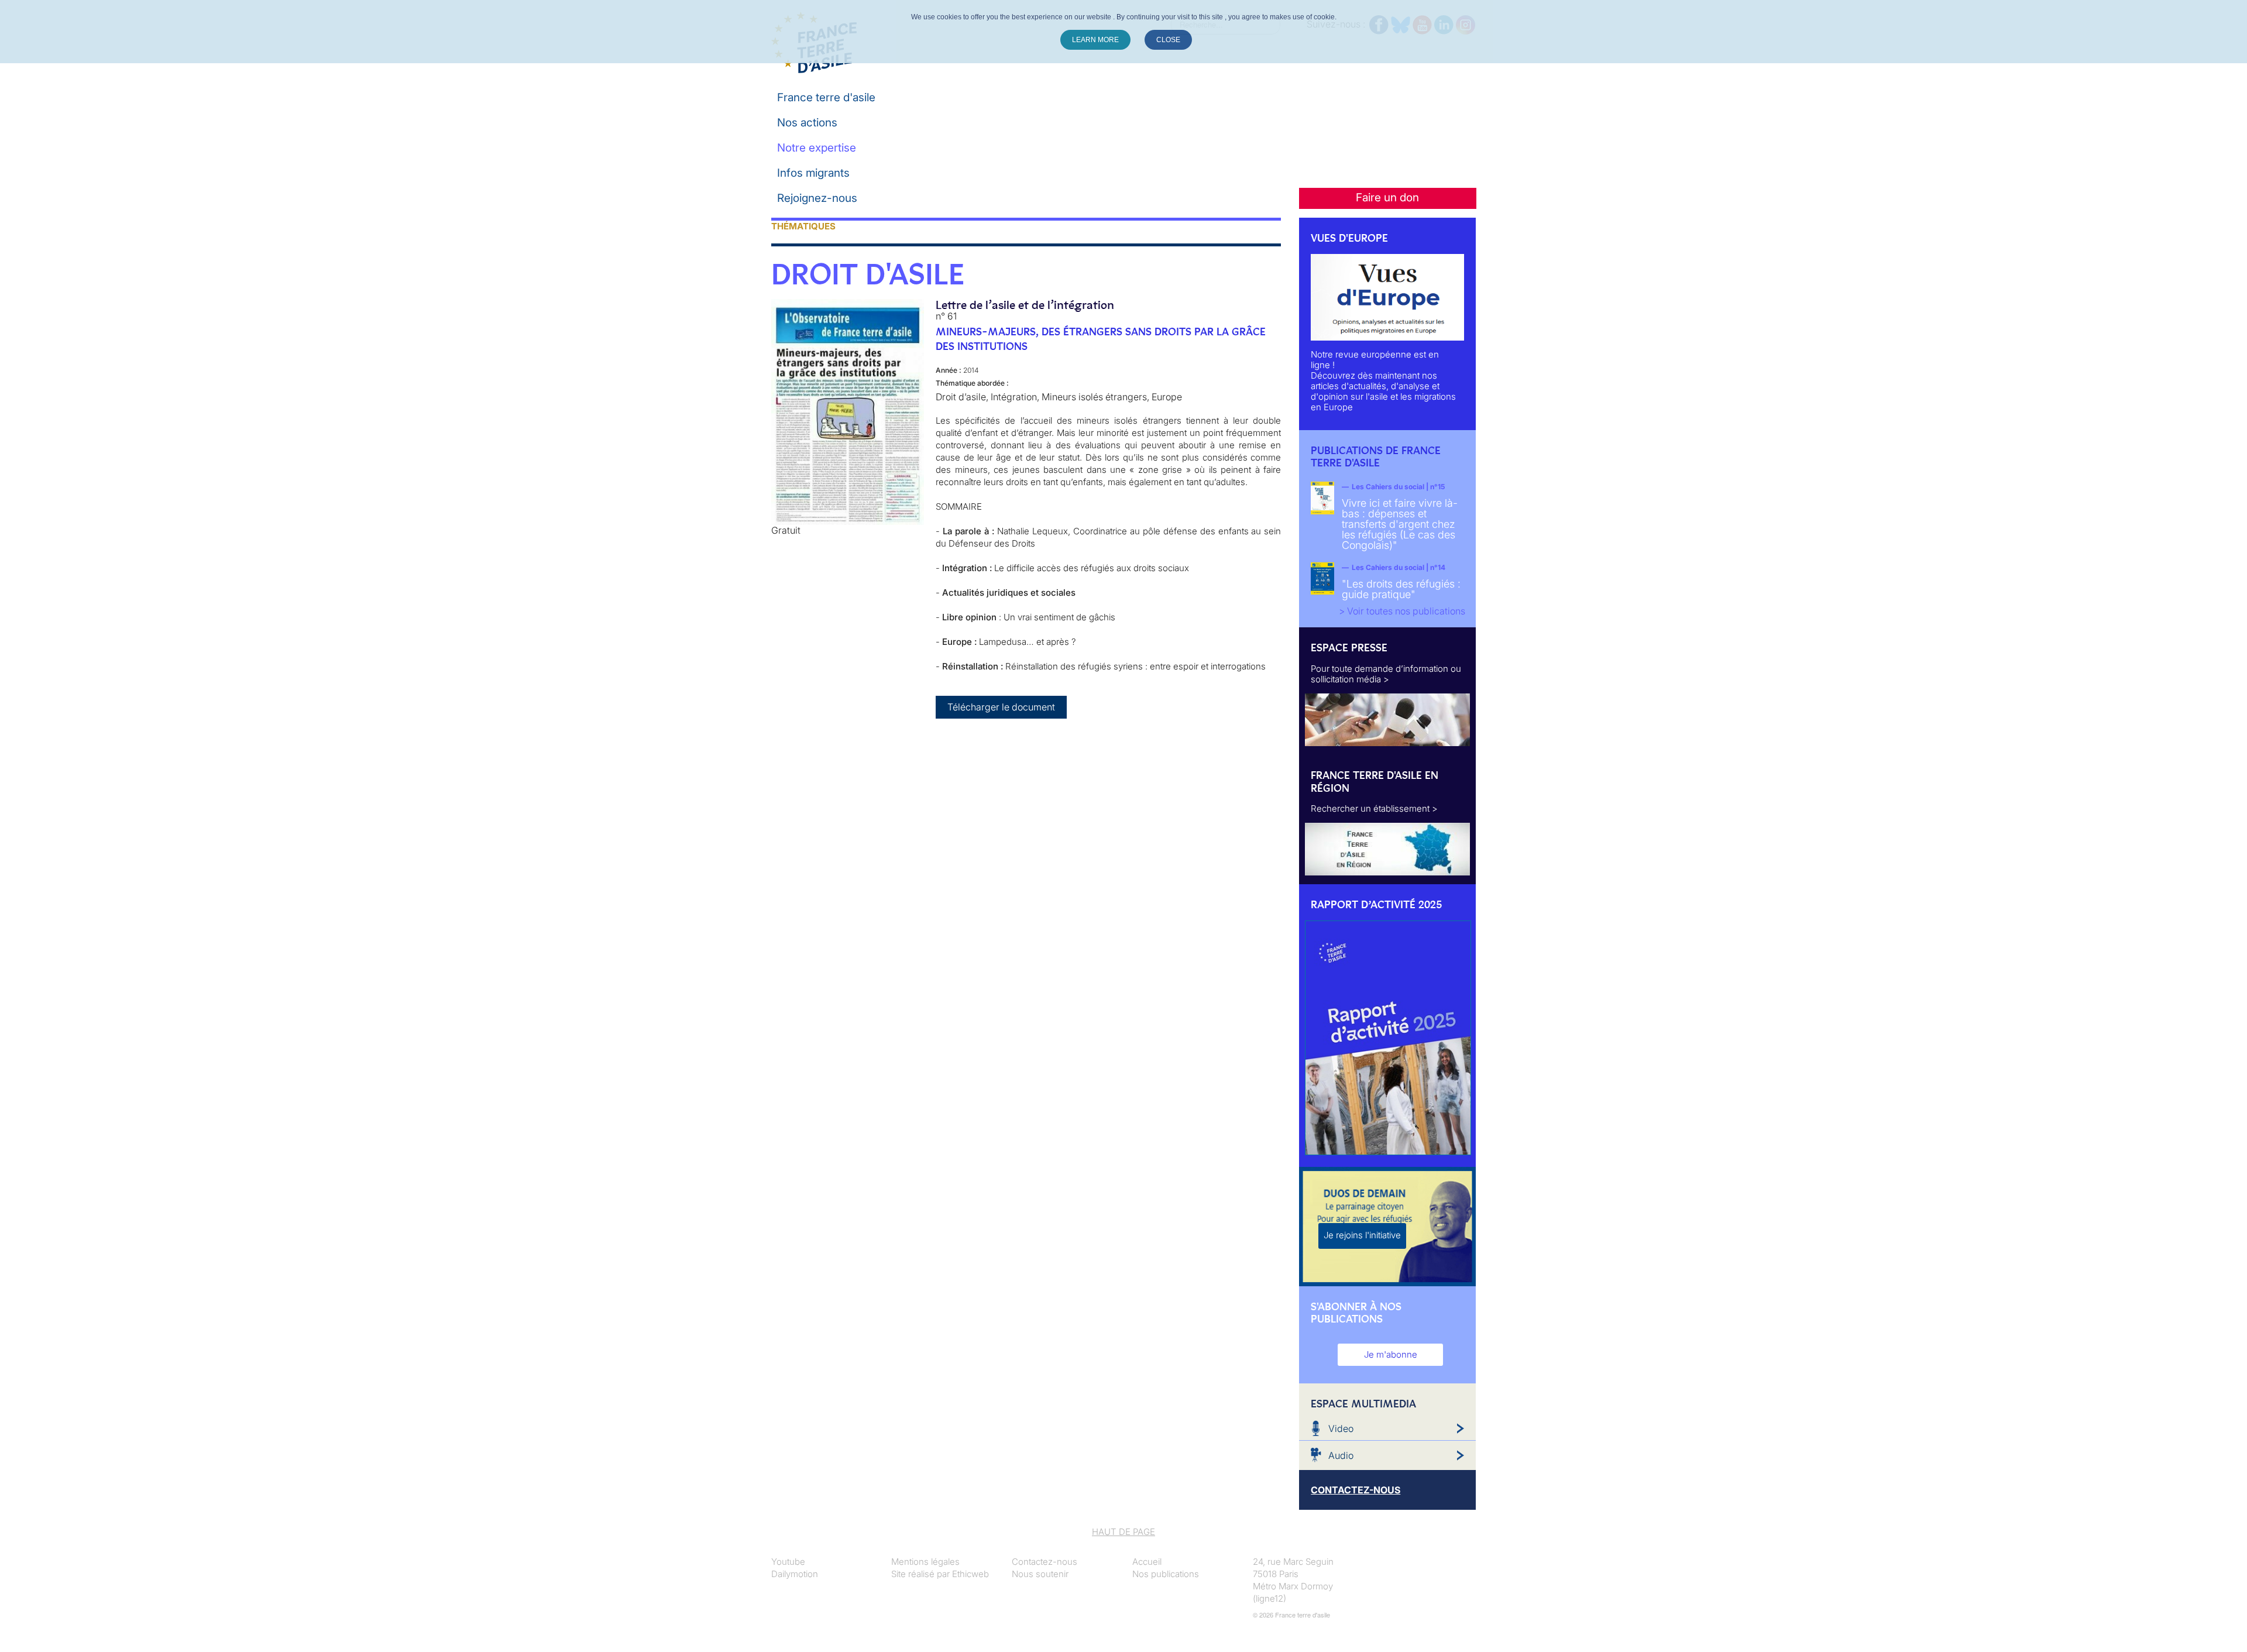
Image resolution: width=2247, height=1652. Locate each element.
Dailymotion (795, 1574)
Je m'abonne (1391, 1354)
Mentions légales (925, 1562)
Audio (1341, 1455)
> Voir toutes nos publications (1402, 611)
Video (1341, 1428)
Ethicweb (970, 1574)
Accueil (1147, 1562)
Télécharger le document (1001, 707)
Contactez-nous (1045, 1562)
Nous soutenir (1040, 1574)
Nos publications (1166, 1574)
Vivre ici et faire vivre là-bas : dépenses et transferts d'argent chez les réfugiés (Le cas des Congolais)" (1400, 524)
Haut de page (1123, 1532)
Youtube (788, 1562)
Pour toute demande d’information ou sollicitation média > (1386, 674)
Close (1168, 40)
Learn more (1095, 40)
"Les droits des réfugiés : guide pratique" (1401, 589)
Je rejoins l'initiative (1362, 1235)
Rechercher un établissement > (1374, 808)
